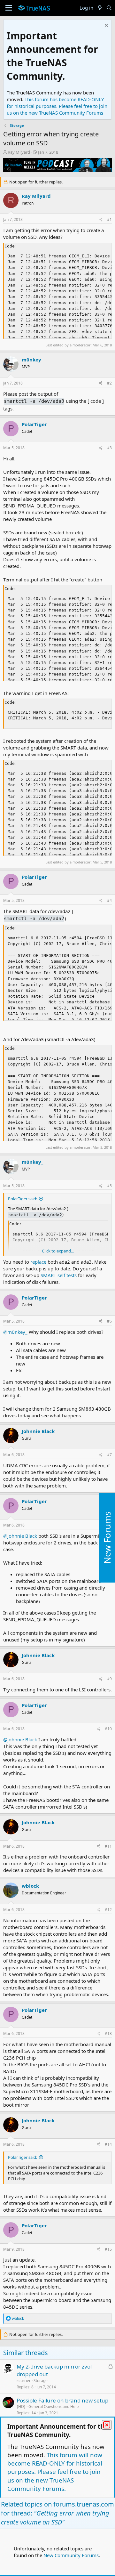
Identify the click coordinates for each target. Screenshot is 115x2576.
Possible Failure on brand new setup (62, 2400)
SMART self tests (59, 1275)
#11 (108, 1846)
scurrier (24, 2381)
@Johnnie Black (20, 1536)
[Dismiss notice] (106, 26)
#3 (109, 448)
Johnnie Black (38, 1431)
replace (38, 1262)
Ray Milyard (19, 152)
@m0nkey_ (15, 1332)
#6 (109, 1321)
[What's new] (100, 8)
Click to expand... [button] (58, 1251)
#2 (109, 383)
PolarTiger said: (23, 1199)
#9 (109, 1679)
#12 (108, 1910)
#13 (108, 2033)
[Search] (109, 8)
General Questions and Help (54, 2406)
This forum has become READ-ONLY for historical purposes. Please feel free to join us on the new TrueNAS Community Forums (57, 106)
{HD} (21, 2406)
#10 (108, 1729)
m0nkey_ (32, 360)
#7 (109, 1455)
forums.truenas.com (84, 2504)
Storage (41, 2381)
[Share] (101, 220)
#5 (109, 1186)
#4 (109, 900)
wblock (30, 1886)
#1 (109, 219)
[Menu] (9, 8)
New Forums (107, 1538)
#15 (108, 2249)
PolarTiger (34, 424)
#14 (108, 2144)
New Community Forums (71, 2555)
